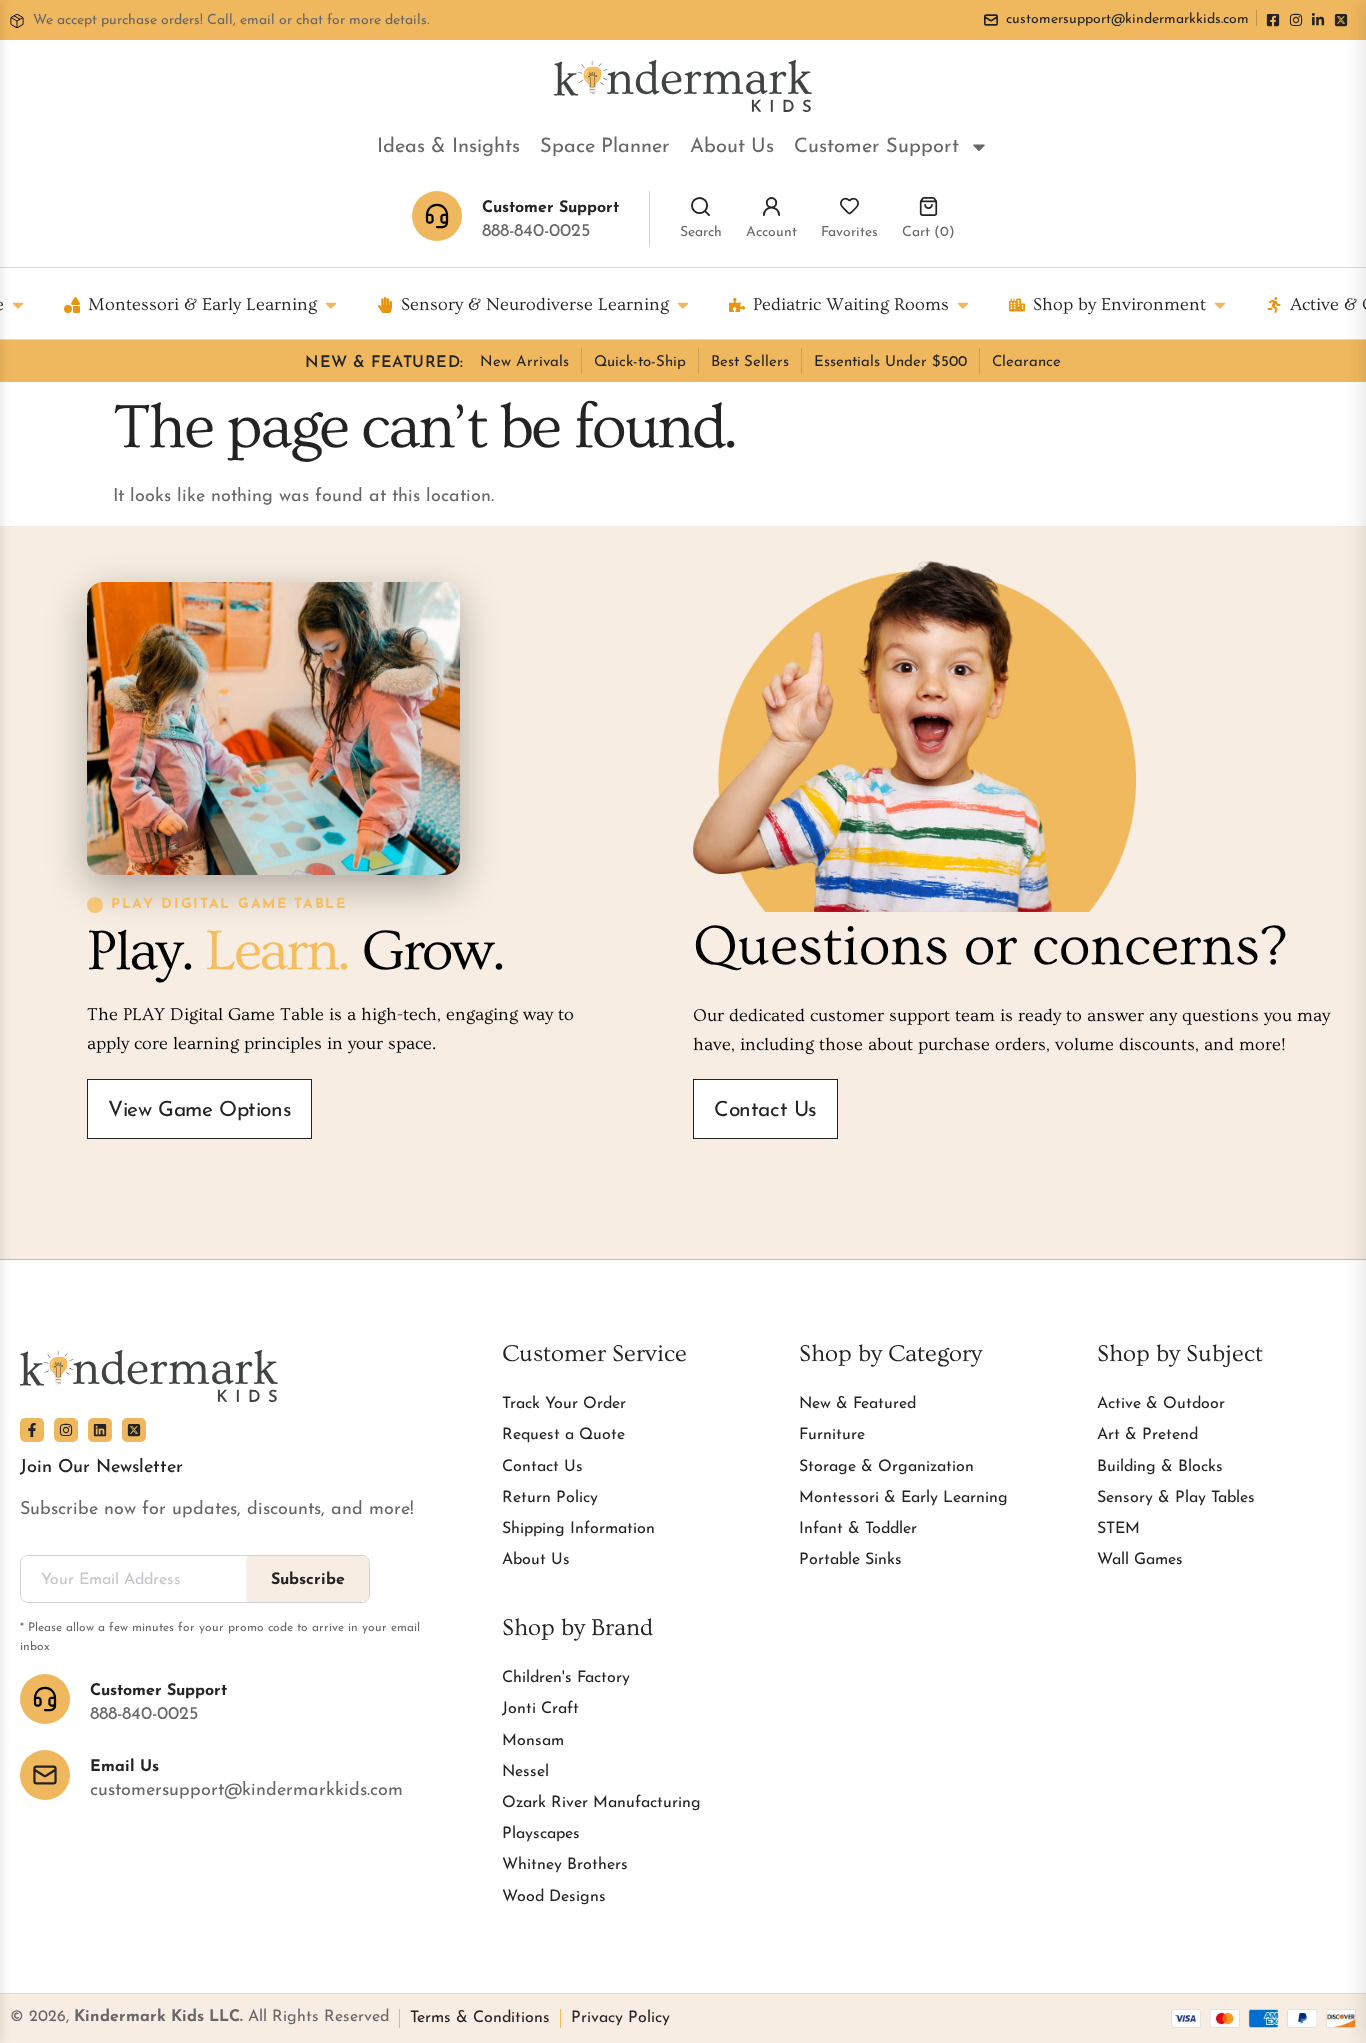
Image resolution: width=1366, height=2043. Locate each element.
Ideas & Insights (448, 147)
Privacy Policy (620, 2018)
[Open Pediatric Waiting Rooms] (963, 304)
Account (771, 232)
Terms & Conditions (480, 2018)
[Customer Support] (45, 1699)
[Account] (771, 206)
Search (701, 232)
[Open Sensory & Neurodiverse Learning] (683, 304)
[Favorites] (849, 206)
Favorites (849, 232)
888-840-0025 (536, 232)
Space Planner (605, 147)
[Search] (700, 206)
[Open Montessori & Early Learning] (331, 304)
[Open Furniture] (18, 304)
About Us (732, 147)
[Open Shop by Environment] (1220, 304)
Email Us (124, 1767)
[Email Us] (45, 1775)
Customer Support (876, 147)
